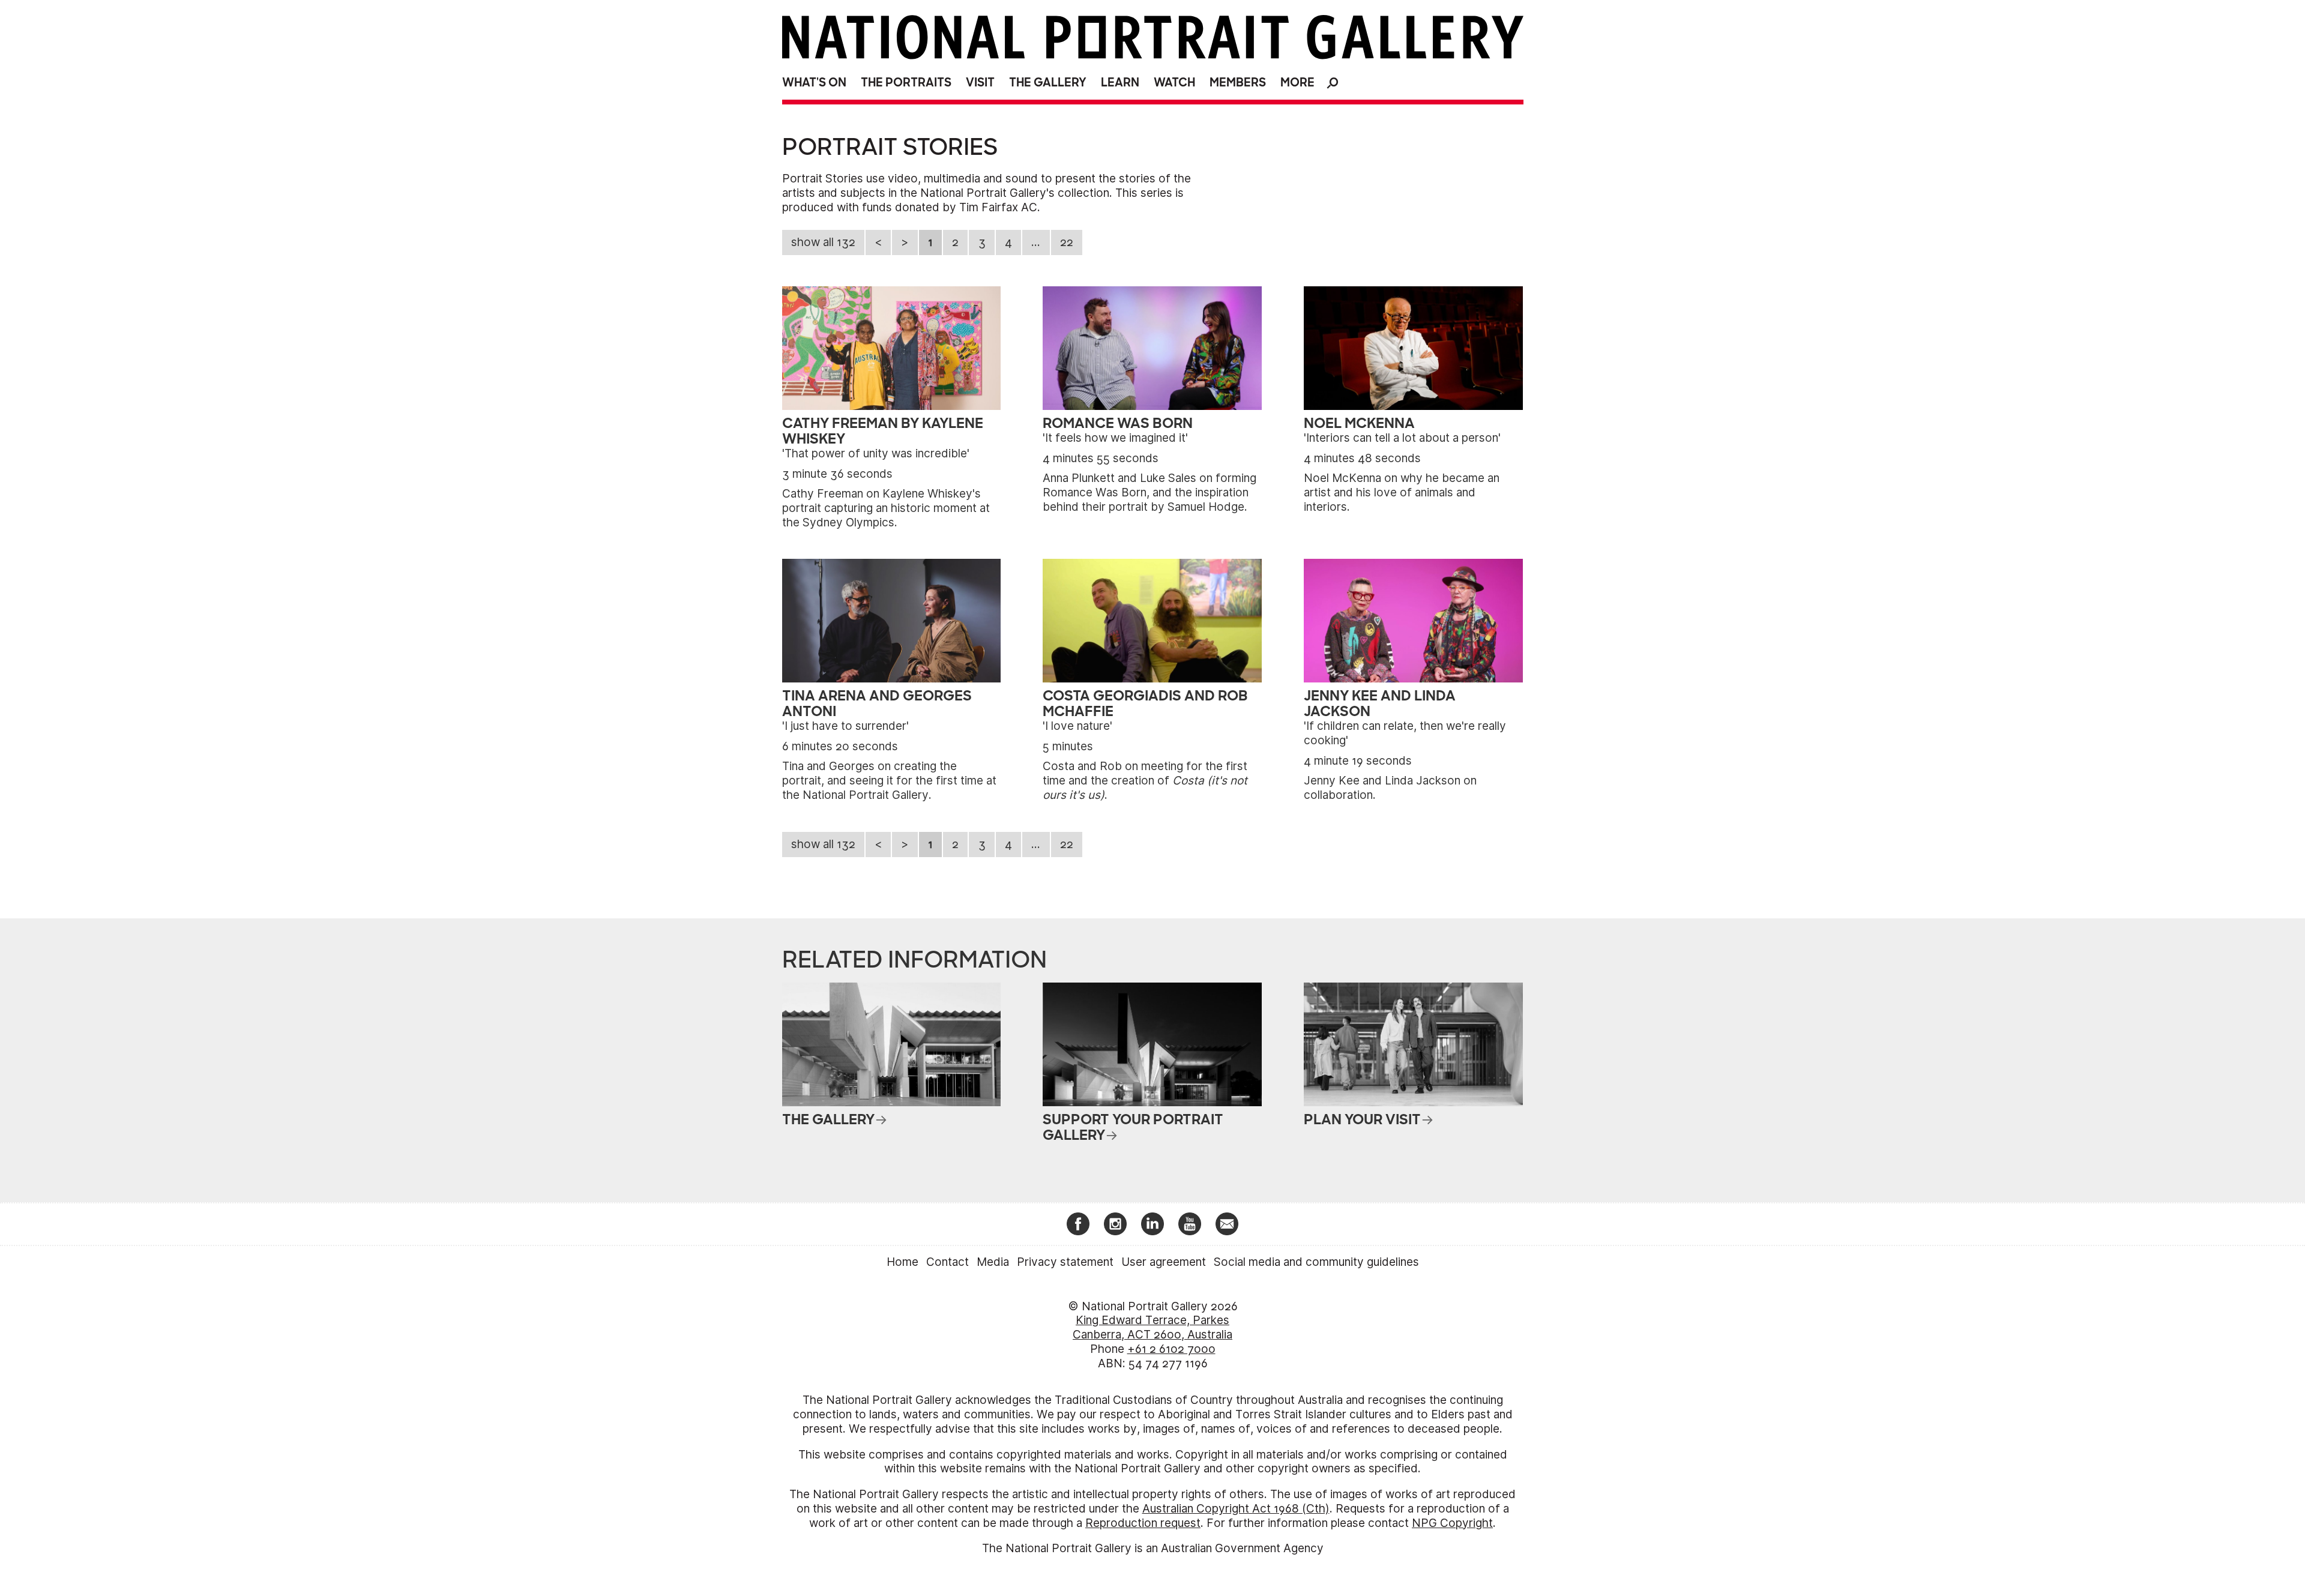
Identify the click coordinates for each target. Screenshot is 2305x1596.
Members (1238, 83)
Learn (1120, 83)
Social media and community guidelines (1316, 1262)
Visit (980, 83)
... (1036, 242)
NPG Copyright (1452, 1523)
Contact (948, 1262)
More (1297, 83)
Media (993, 1262)
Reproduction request (1143, 1523)
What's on (814, 83)
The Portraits (906, 83)
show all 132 (823, 242)
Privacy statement (1065, 1262)
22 (1067, 242)
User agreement (1164, 1262)
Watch (1174, 83)
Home (902, 1262)
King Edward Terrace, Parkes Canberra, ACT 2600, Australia (1152, 1327)
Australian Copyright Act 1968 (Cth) (1236, 1509)
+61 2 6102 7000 (1171, 1349)
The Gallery (1048, 83)
